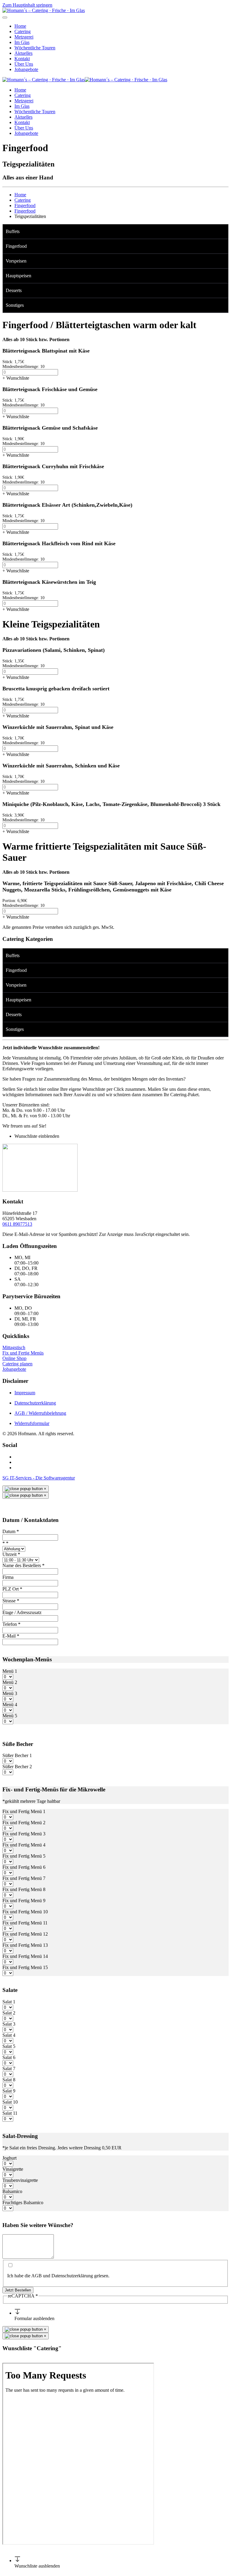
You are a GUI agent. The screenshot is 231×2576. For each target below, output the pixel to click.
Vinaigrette (13, 2169)
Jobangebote (26, 69)
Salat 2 (9, 2013)
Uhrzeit (11, 1554)
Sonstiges (15, 305)
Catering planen (17, 1364)
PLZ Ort (12, 1589)
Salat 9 (9, 2091)
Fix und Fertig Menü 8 (24, 1889)
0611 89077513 (17, 1224)
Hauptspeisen (18, 276)
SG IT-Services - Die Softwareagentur (39, 1478)
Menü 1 (10, 1671)
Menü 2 (10, 1682)
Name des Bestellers (23, 1565)
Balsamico (12, 2191)
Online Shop (14, 1358)
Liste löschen (15, 2360)
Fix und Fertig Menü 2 (24, 1823)
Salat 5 (9, 2046)
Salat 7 (9, 2069)
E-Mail (11, 1636)
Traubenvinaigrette (20, 2180)
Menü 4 (10, 1705)
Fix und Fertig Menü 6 (24, 1867)
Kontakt (22, 59)
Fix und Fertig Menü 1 (24, 1811)
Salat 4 (9, 2035)
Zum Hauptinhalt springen (27, 5)
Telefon (11, 1624)
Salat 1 (9, 2002)
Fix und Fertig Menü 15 (25, 1967)
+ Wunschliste (16, 378)
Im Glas (22, 42)
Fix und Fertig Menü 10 (25, 1912)
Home (20, 26)
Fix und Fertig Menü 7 (24, 1878)
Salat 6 (9, 2057)
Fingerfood (16, 246)
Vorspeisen (16, 261)
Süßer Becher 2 (17, 1767)
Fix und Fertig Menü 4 (24, 1845)
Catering (23, 31)
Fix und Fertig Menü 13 (25, 1945)
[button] (225, 232)
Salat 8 (9, 2080)
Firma (8, 1577)
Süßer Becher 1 (17, 1755)
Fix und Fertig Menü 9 (24, 1901)
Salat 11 (10, 2113)
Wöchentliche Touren (35, 48)
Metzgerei (24, 37)
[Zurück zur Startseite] (44, 10)
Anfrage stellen (43, 2360)
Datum (11, 1531)
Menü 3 (10, 1693)
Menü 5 (10, 1716)
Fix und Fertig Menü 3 (24, 1834)
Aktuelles (23, 53)
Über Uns (24, 64)
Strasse (11, 1601)
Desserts (14, 290)
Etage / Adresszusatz (22, 1612)
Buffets (13, 231)
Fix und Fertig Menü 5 (24, 1856)
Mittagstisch (14, 1347)
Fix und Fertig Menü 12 (25, 1934)
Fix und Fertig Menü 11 (25, 1923)
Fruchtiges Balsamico (23, 2203)
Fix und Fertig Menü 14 (25, 1956)
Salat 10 (10, 2102)
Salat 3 (9, 2024)
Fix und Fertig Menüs (23, 1353)
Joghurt (9, 2158)
